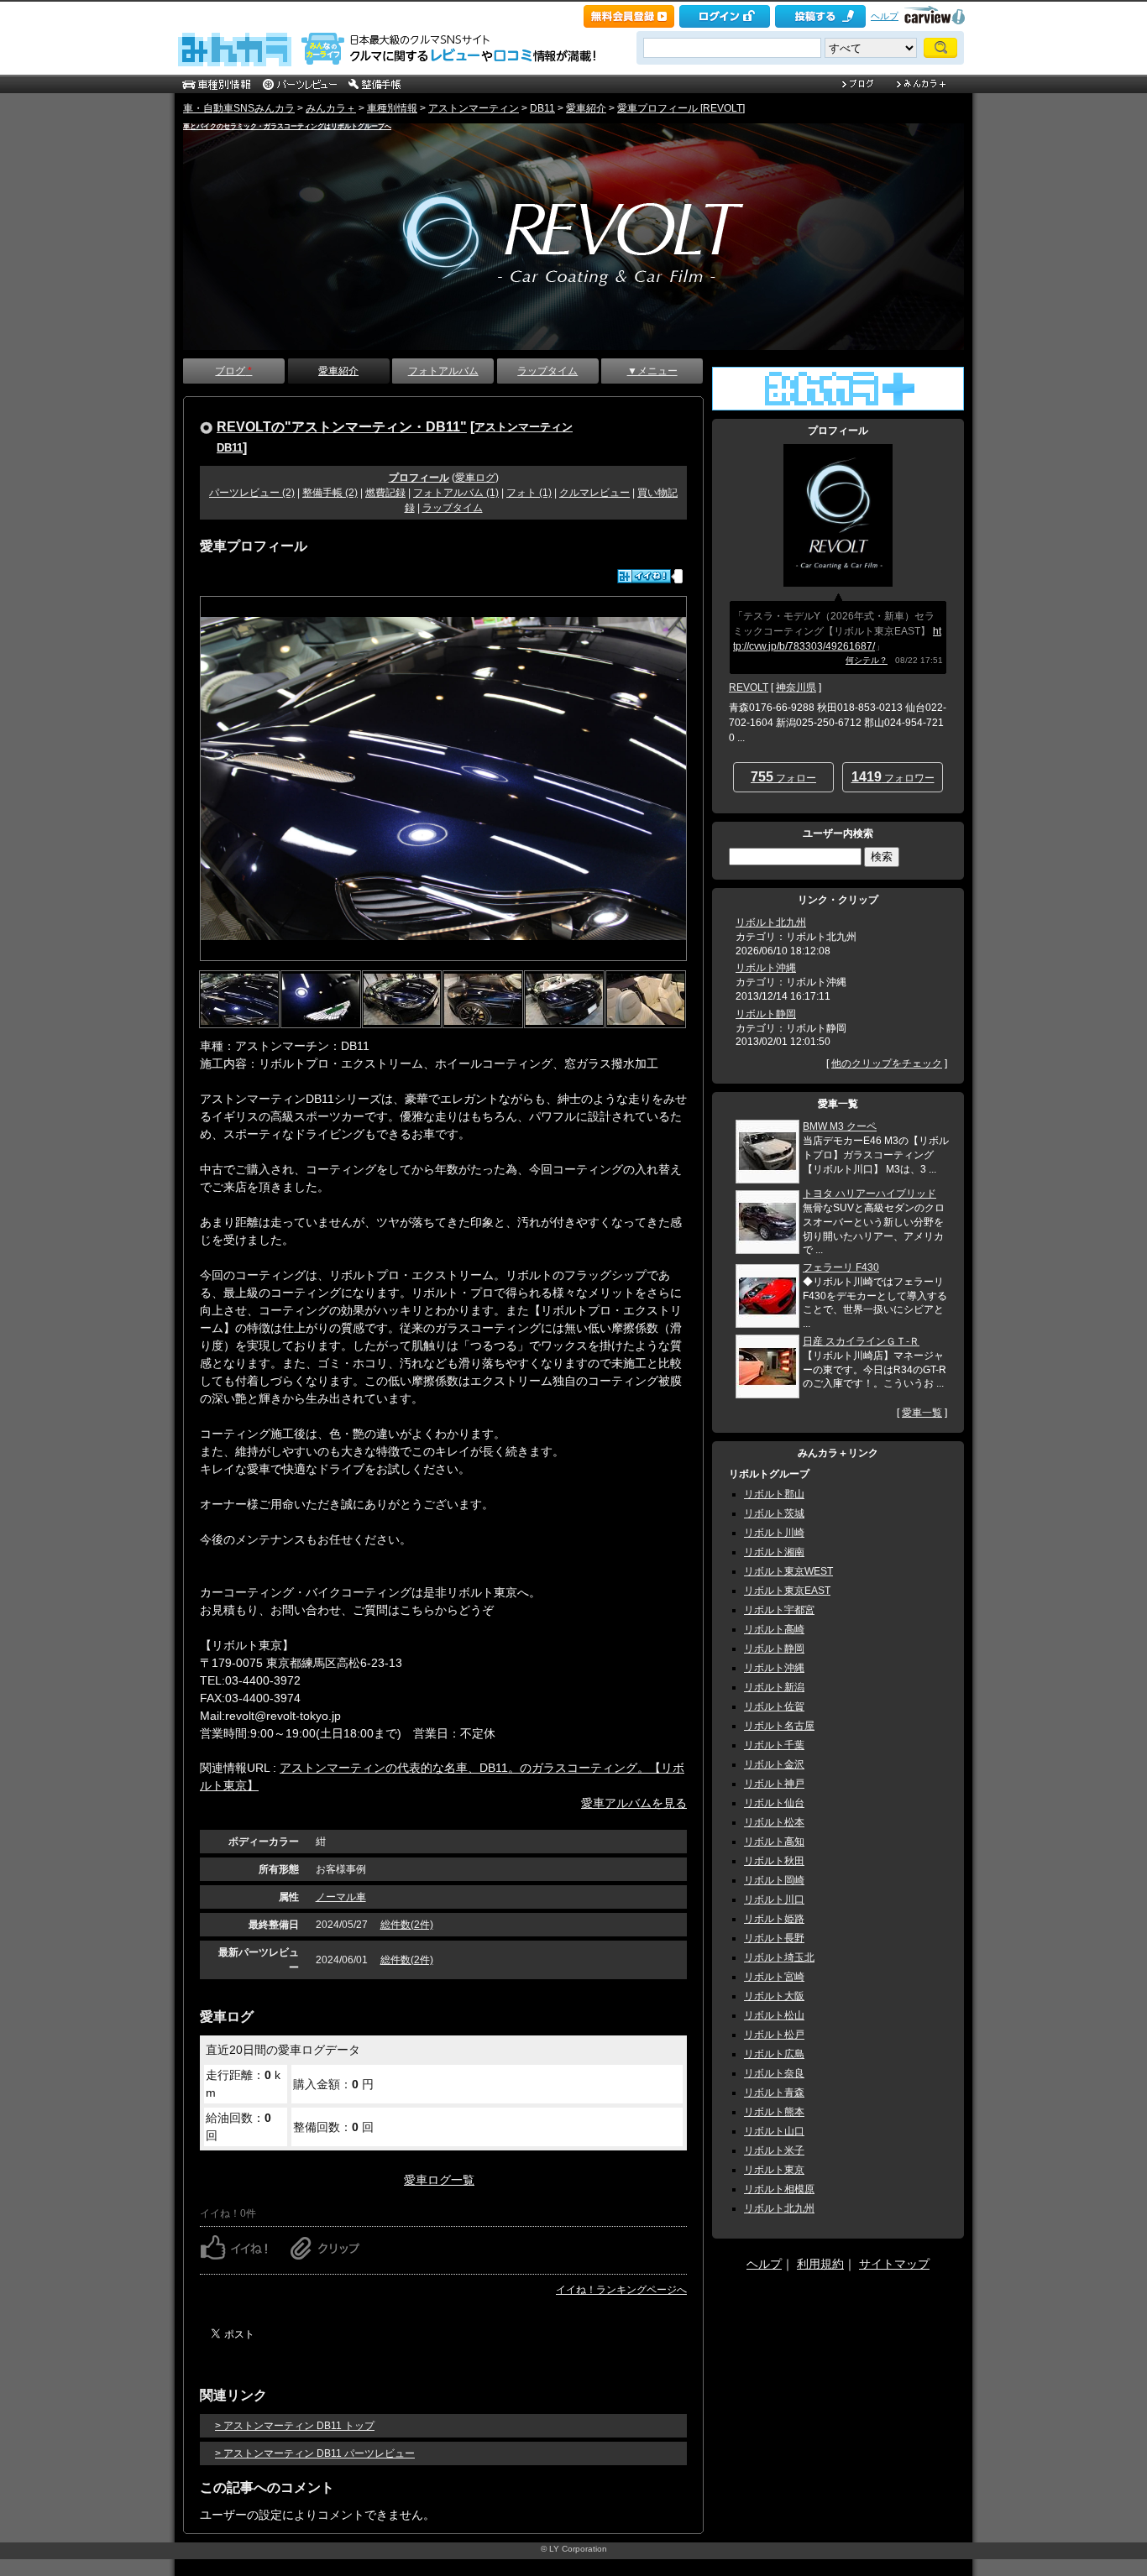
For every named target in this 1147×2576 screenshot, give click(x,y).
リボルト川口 (774, 1899)
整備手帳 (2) (330, 493)
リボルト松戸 (774, 2035)
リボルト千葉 (774, 1745)
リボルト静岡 (766, 1014)
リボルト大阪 (774, 1996)
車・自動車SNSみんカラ (239, 108)
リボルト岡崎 (774, 1880)
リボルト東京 (774, 2170)
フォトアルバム (443, 371)
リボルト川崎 (774, 1533)
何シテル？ (867, 660)
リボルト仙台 (774, 1803)
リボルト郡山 (774, 1494)
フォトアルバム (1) (456, 493)
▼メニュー (652, 371)
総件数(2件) (407, 1925)
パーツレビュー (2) (252, 493)
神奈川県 (796, 687)
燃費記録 (385, 493)
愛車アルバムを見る (634, 1803)
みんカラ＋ (331, 108)
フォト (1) (529, 493)
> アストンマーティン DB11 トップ (295, 2426)
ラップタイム (547, 371)
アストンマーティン (474, 108)
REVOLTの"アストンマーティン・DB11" (342, 426)
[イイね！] (644, 576)
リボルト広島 (774, 2054)
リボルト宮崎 (774, 1977)
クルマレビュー (594, 493)
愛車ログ (475, 478)
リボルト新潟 (774, 1687)
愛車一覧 (922, 1413)
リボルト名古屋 (779, 1726)
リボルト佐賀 (774, 1706)
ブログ (233, 371)
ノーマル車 (341, 1897)
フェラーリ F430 (841, 1267)
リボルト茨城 (774, 1513)
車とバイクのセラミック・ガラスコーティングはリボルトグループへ (287, 126)
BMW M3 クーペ (840, 1126)
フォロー (783, 777)
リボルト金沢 (774, 1764)
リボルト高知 (774, 1842)
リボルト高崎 (774, 1629)
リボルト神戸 (774, 1784)
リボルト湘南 (774, 1552)
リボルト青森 (774, 2093)
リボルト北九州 (771, 922)
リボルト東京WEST (788, 1571)
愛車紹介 (586, 108)
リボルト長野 (774, 1938)
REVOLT (749, 687)
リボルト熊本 (774, 2112)
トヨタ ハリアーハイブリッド (869, 1194)
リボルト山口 (774, 2131)
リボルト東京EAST (787, 1591)
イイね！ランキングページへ (621, 2290)
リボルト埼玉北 (779, 1957)
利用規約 (820, 2264)
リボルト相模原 (779, 2189)
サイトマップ (894, 2264)
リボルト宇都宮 (779, 1610)
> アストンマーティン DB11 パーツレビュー (315, 2453)
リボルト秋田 (774, 1861)
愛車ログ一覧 (439, 2180)
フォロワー (893, 777)
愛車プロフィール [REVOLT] (681, 108)
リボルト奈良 (774, 2073)
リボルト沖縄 (766, 968)
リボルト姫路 (774, 1919)
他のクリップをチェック (887, 1063)
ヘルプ (885, 16)
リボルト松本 (774, 1822)
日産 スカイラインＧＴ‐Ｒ (861, 1341)
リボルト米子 (774, 2150)
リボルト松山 (774, 2015)
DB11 (542, 108)
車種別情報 (392, 108)
